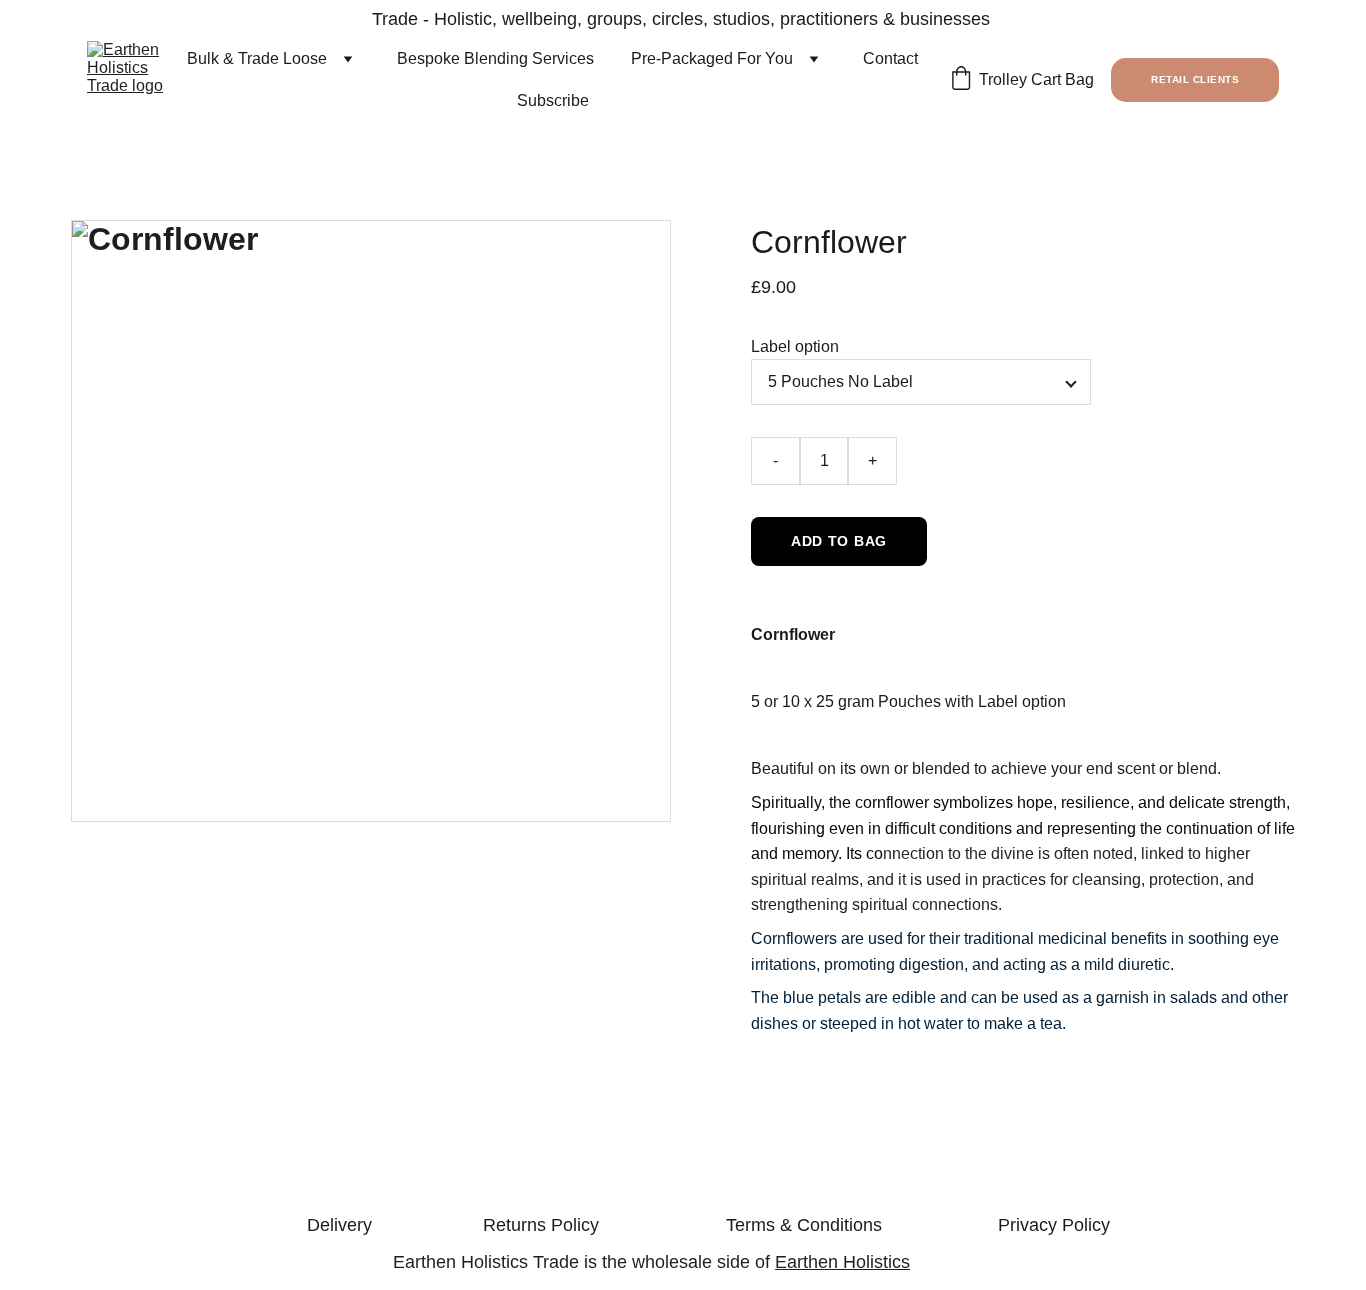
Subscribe (553, 100)
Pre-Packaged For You (712, 58)
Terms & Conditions (804, 1225)
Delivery (339, 1225)
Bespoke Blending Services (495, 58)
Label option (795, 346)
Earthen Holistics (842, 1262)
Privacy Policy (1054, 1225)
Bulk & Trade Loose (257, 58)
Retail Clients (1195, 79)
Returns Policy (541, 1225)
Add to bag (839, 541)
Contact (890, 58)
